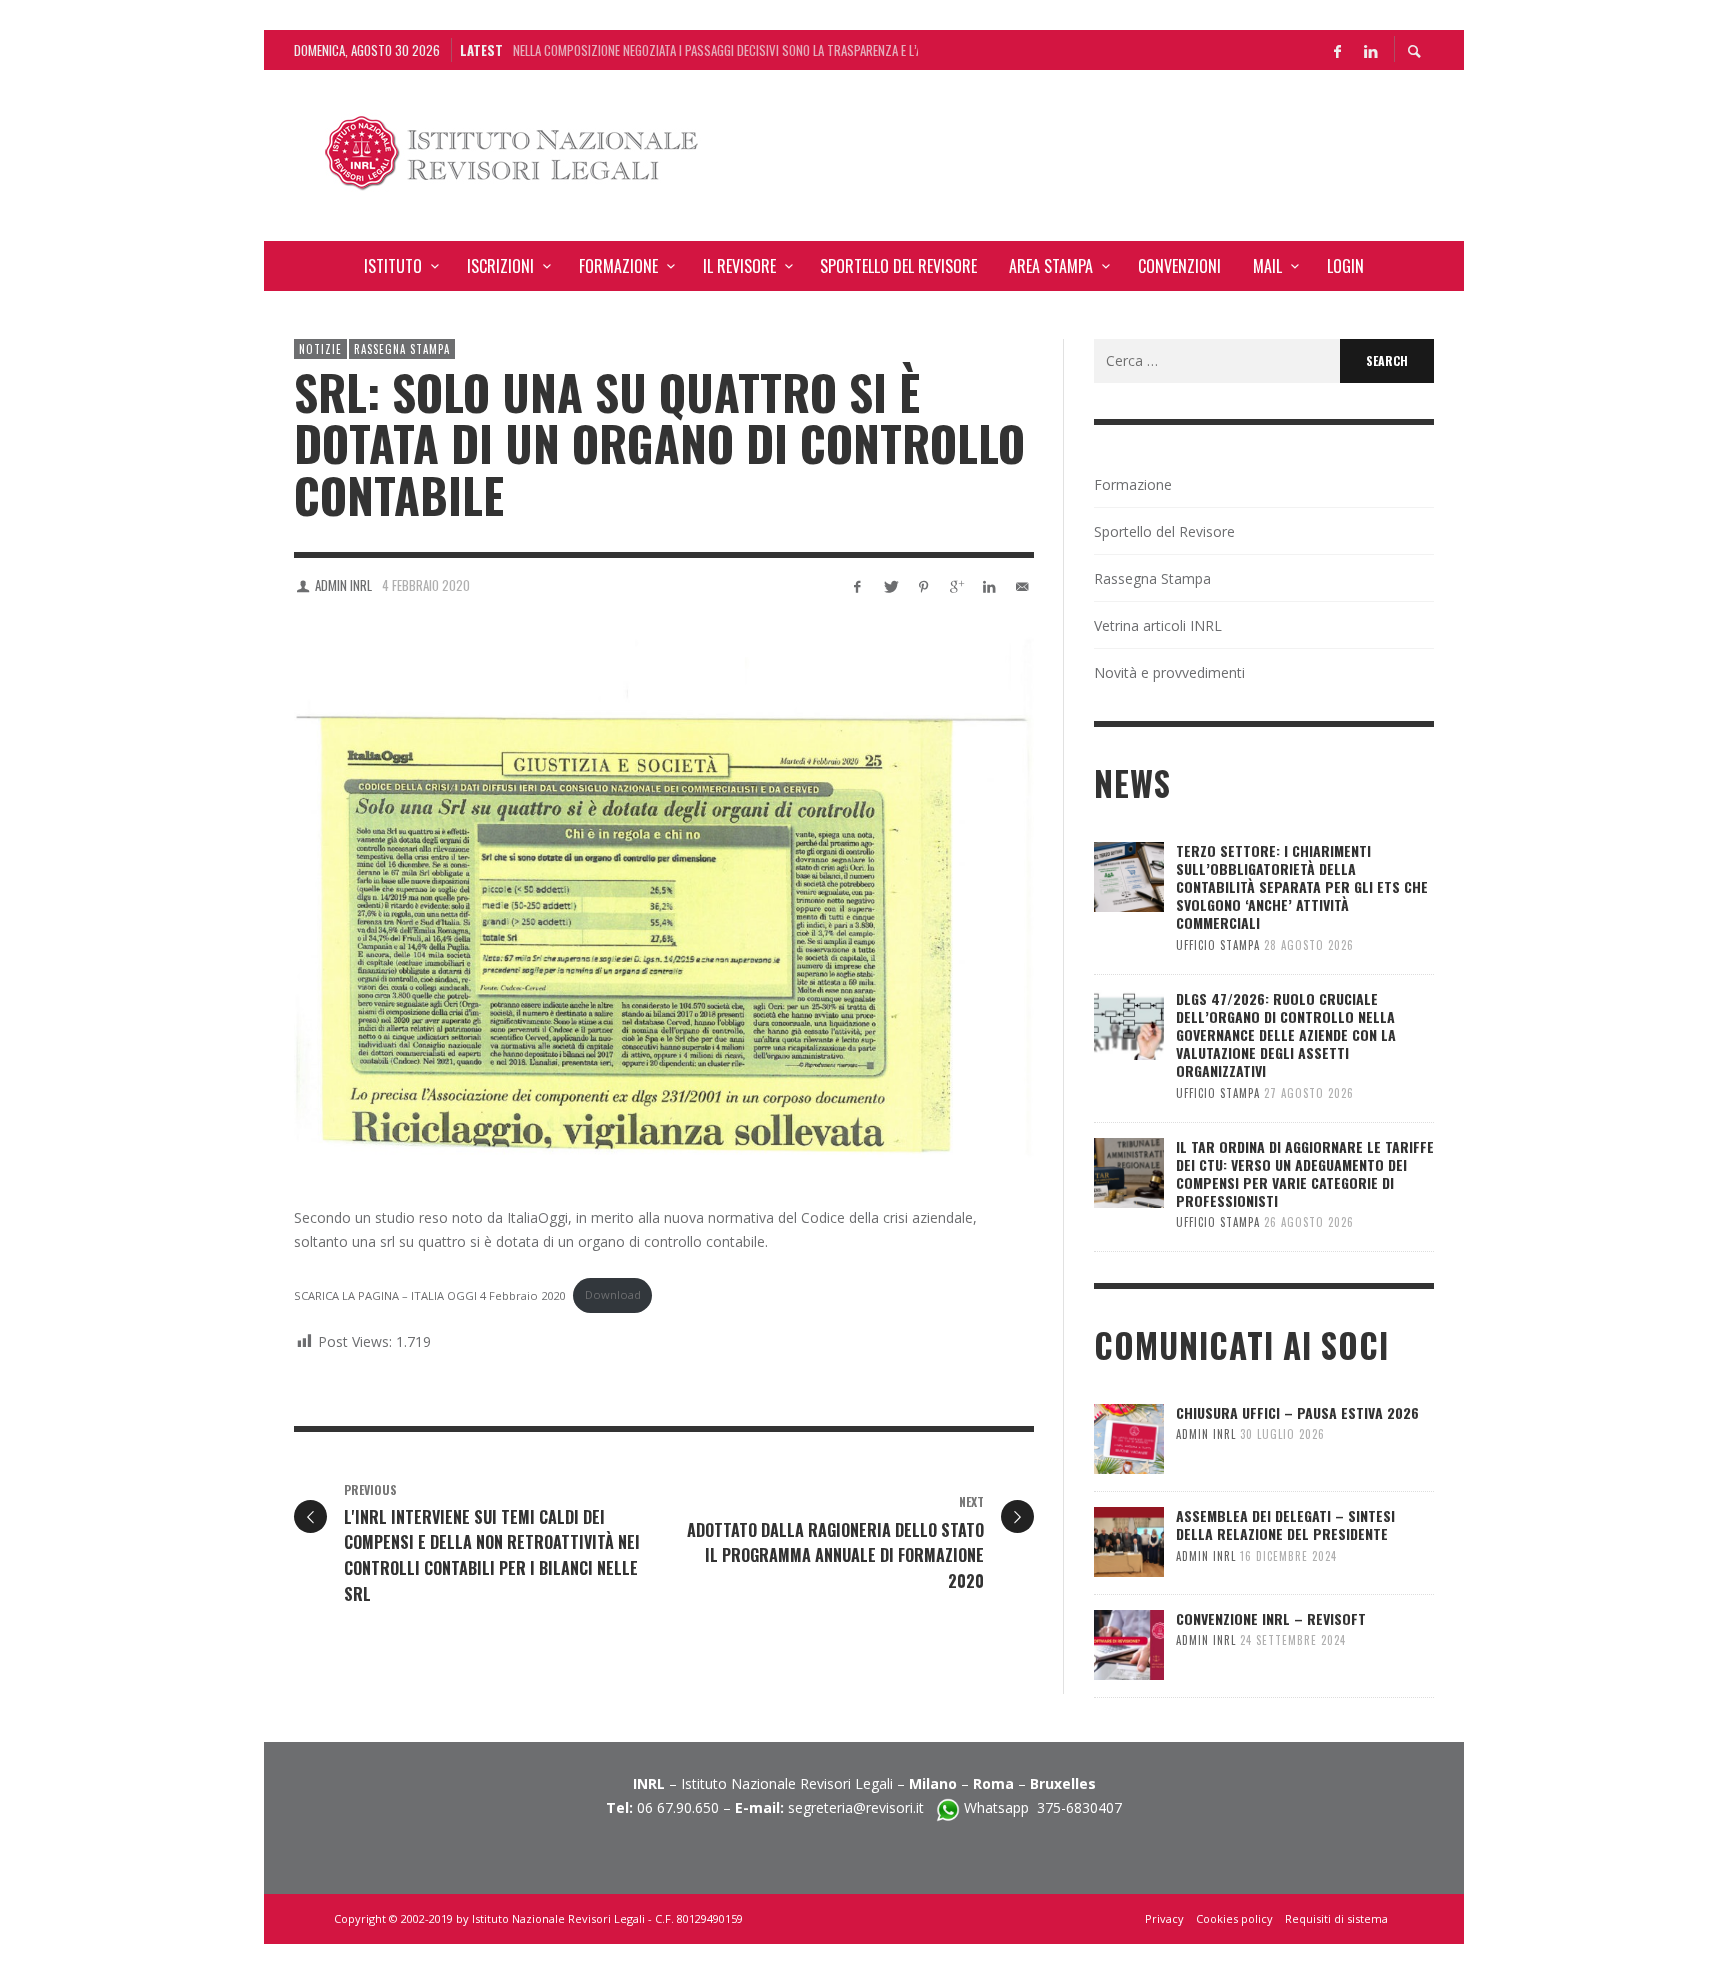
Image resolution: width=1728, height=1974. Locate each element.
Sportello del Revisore (1164, 531)
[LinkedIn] (1370, 50)
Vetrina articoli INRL (1158, 625)
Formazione (1133, 484)
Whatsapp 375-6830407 (1043, 1807)
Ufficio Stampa (1218, 945)
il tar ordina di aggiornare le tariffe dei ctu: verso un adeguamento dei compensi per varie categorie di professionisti (1305, 1174)
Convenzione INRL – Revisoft (1271, 1618)
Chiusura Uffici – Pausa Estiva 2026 (1297, 1412)
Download (613, 1294)
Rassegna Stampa (402, 349)
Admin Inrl (343, 585)
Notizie (320, 349)
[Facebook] (1337, 50)
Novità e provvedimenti (1169, 672)
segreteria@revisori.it (862, 1807)
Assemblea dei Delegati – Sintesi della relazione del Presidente (1285, 1524)
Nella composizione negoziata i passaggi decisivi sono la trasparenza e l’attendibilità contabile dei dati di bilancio (715, 40)
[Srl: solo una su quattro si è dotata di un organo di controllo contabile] (664, 896)
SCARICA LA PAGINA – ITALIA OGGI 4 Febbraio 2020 (429, 1294)
